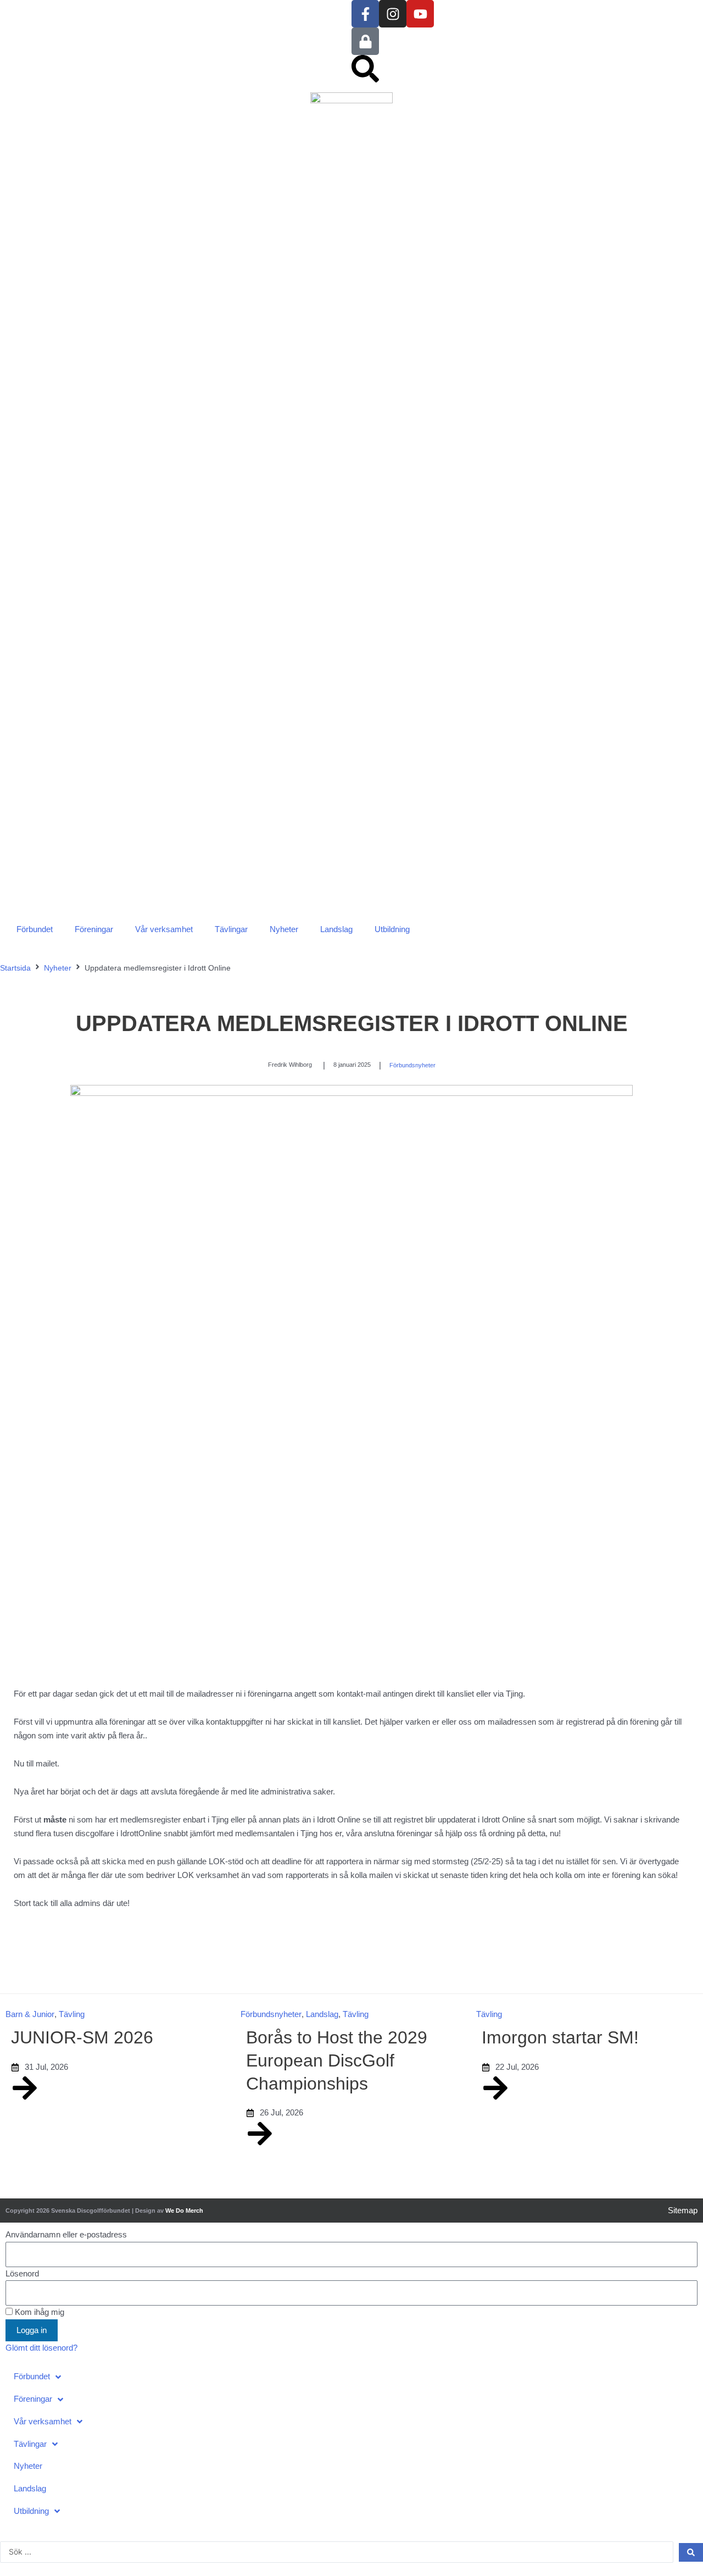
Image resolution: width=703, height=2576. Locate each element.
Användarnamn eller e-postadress (66, 2234)
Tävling (72, 2014)
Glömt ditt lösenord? (41, 2348)
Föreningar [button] (94, 929)
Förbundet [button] (35, 929)
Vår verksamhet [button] (164, 929)
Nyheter (284, 929)
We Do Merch (184, 2211)
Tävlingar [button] (231, 929)
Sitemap (683, 2210)
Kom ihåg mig (38, 2312)
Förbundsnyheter (412, 1065)
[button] (351, 2377)
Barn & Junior (30, 2014)
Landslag (336, 929)
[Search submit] (691, 2552)
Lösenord (22, 2273)
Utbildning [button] (392, 929)
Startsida (15, 968)
